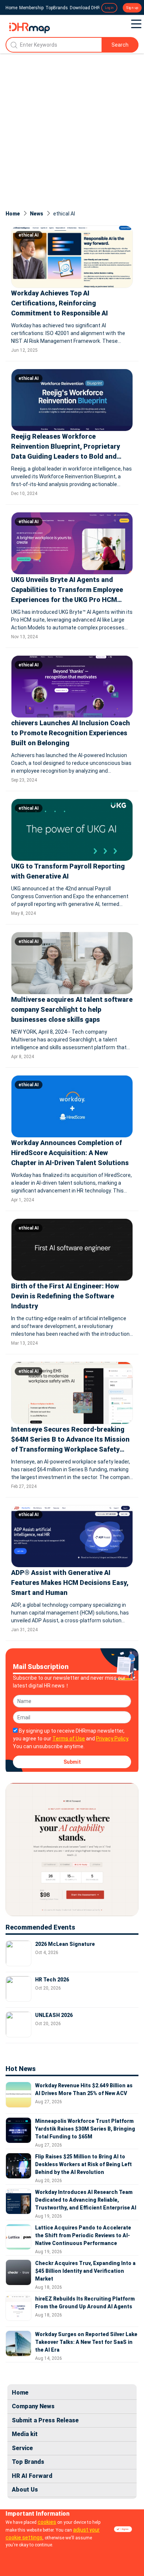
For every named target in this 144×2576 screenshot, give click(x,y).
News (37, 214)
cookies (47, 2522)
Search (120, 45)
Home (11, 8)
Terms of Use (69, 1739)
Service (22, 2448)
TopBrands (57, 8)
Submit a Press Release (45, 2420)
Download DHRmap (89, 8)
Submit (72, 1762)
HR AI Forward (32, 2476)
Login (109, 8)
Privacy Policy (112, 1739)
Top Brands (28, 2462)
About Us (25, 2490)
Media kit (25, 2434)
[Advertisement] (72, 129)
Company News (33, 2406)
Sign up (132, 8)
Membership (31, 8)
